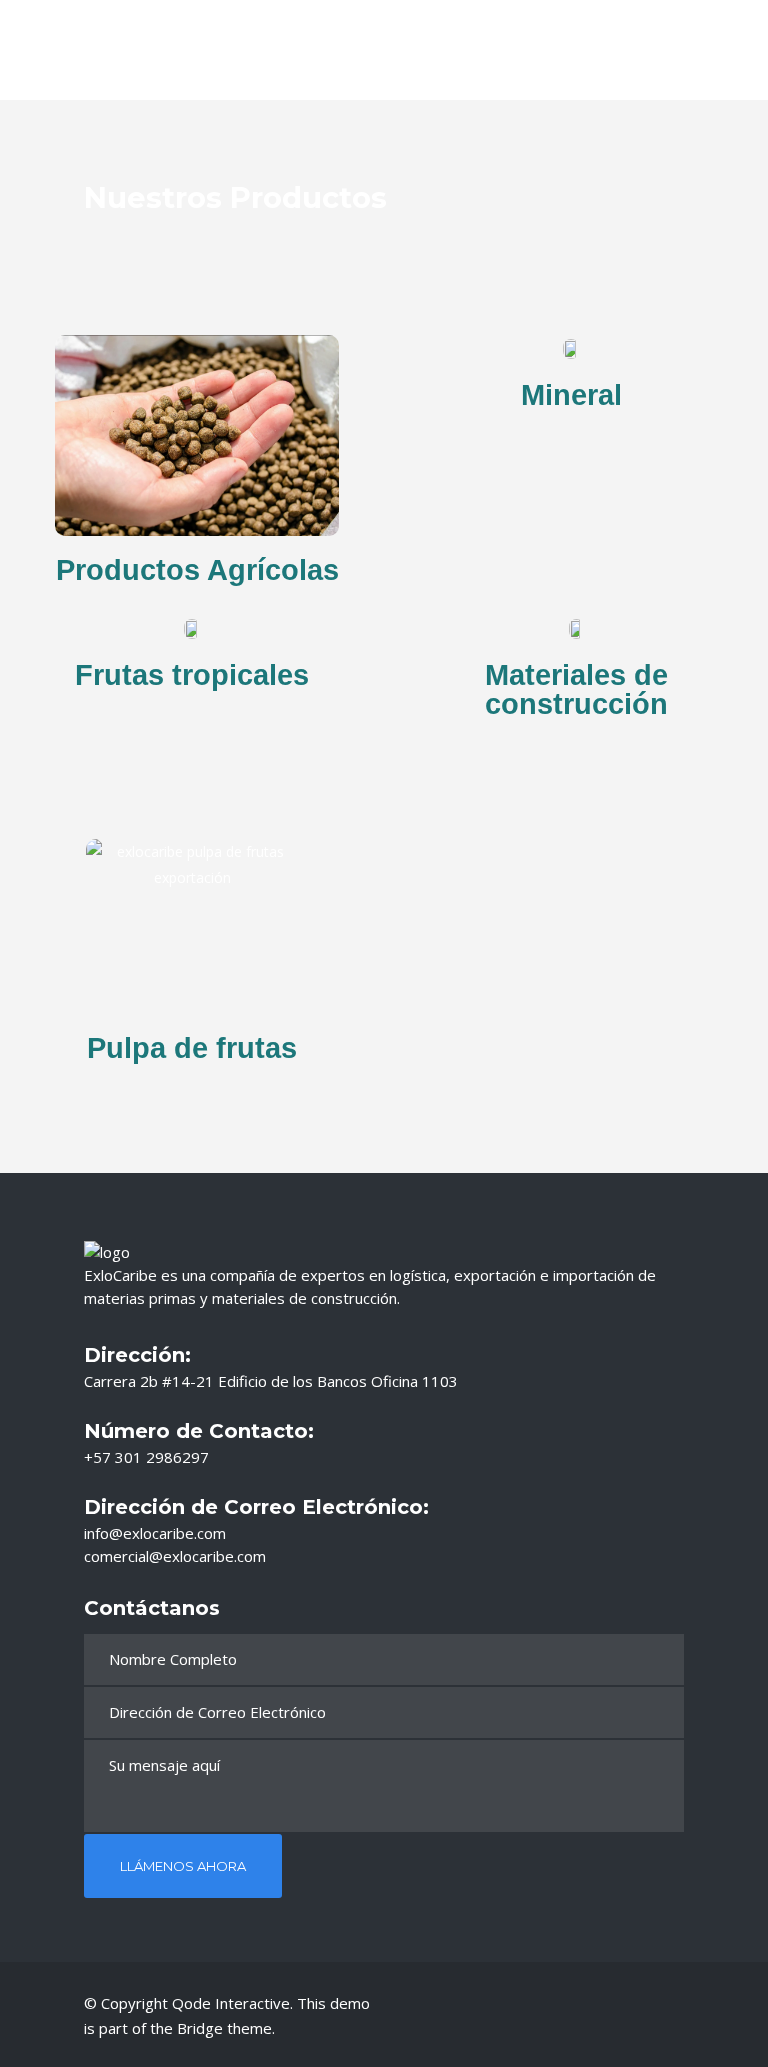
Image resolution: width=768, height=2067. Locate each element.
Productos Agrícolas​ (197, 570)
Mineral (571, 395)
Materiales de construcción (576, 689)
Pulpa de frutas (192, 1048)
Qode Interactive (231, 2003)
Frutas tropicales (192, 675)
